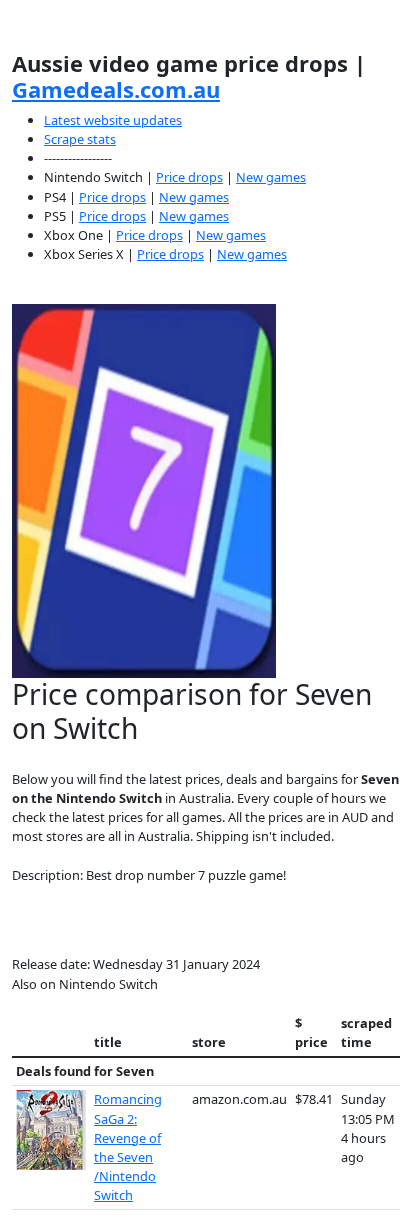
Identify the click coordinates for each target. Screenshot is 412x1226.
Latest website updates (113, 120)
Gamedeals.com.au (116, 89)
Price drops (189, 177)
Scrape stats (80, 139)
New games (271, 177)
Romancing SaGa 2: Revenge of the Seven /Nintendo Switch (128, 1147)
